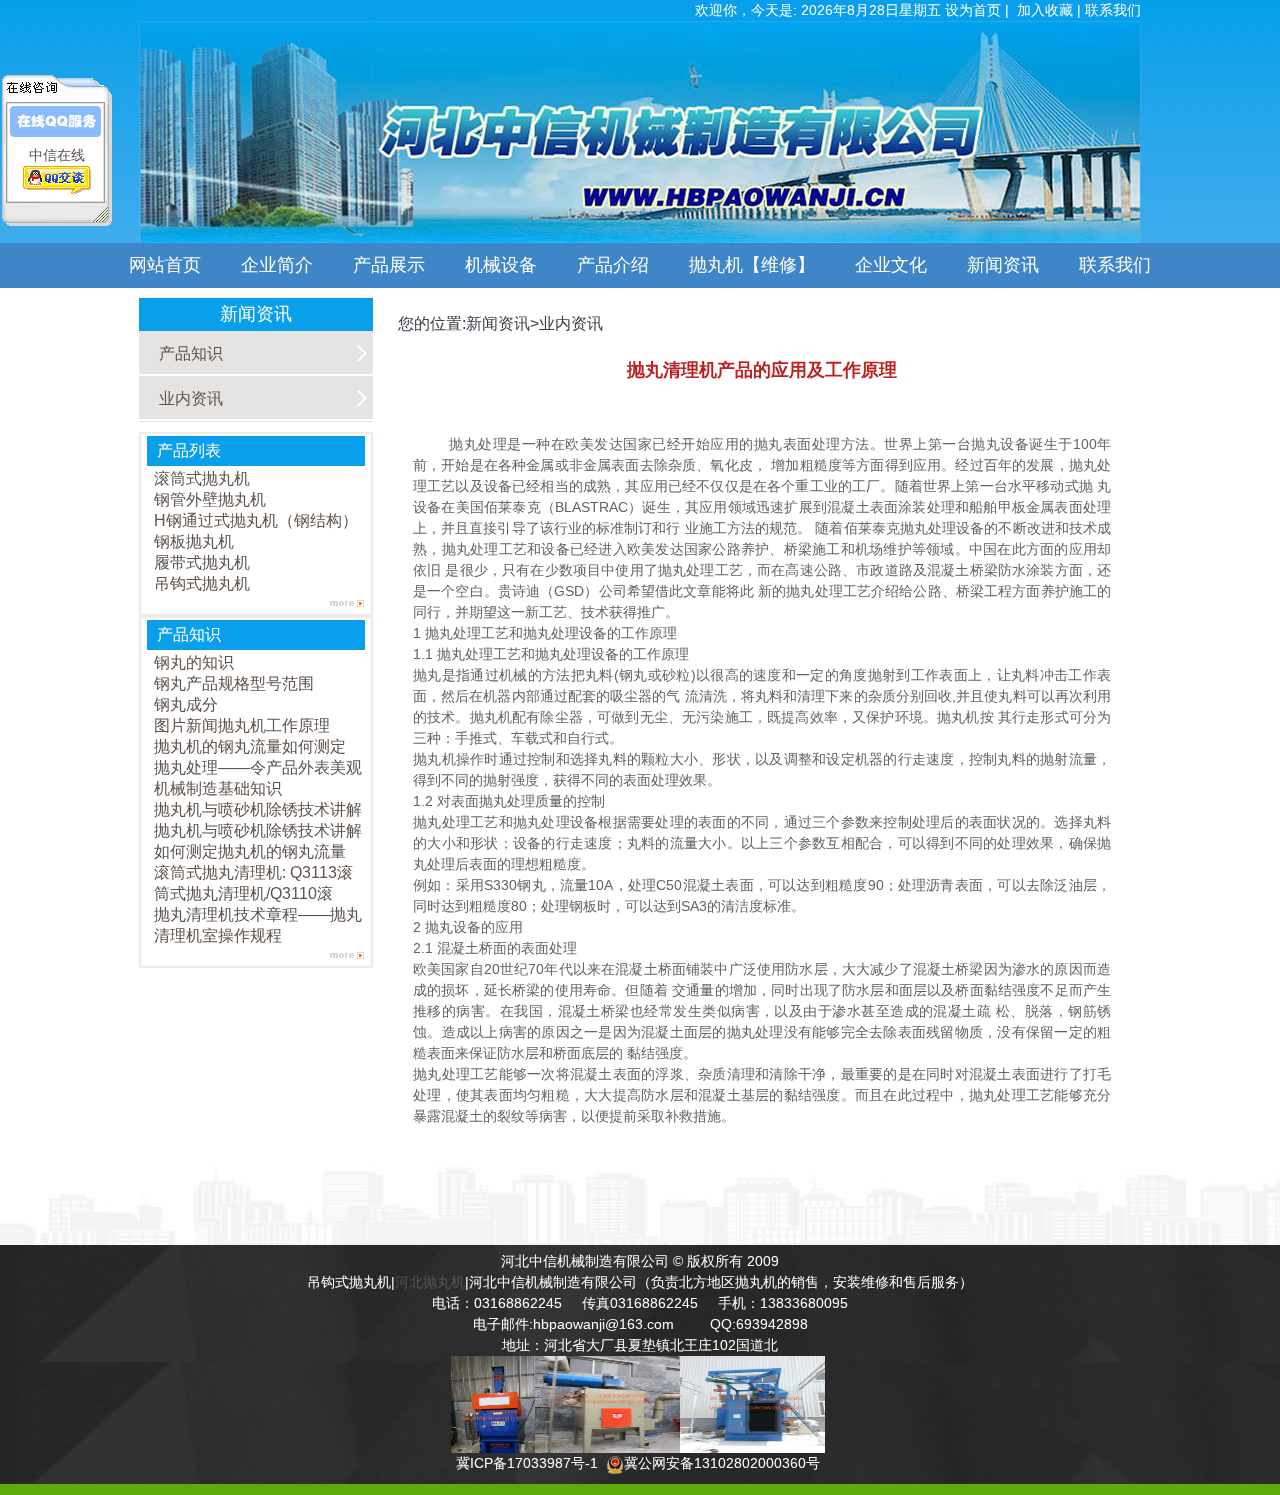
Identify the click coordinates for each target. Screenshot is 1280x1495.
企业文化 (891, 265)
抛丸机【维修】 (752, 265)
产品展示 (389, 265)
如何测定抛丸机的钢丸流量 (250, 851)
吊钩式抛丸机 (202, 583)
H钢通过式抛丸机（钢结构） (256, 520)
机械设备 (501, 265)
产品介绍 (613, 265)
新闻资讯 (1003, 265)
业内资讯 (191, 398)
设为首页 (975, 10)
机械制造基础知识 (218, 788)
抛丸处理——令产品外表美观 (258, 767)
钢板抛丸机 (194, 541)
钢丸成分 (186, 704)
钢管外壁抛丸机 (210, 499)
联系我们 (1124, 265)
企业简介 (277, 265)
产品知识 (191, 353)
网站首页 (165, 265)
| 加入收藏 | (1045, 10)
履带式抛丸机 (202, 562)
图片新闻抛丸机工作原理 (242, 725)
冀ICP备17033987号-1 (527, 1463)
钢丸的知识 (194, 662)
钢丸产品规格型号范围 (234, 683)
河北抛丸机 (430, 1282)
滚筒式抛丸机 (202, 478)
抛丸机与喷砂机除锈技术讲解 (258, 809)
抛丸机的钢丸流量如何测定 (250, 746)
